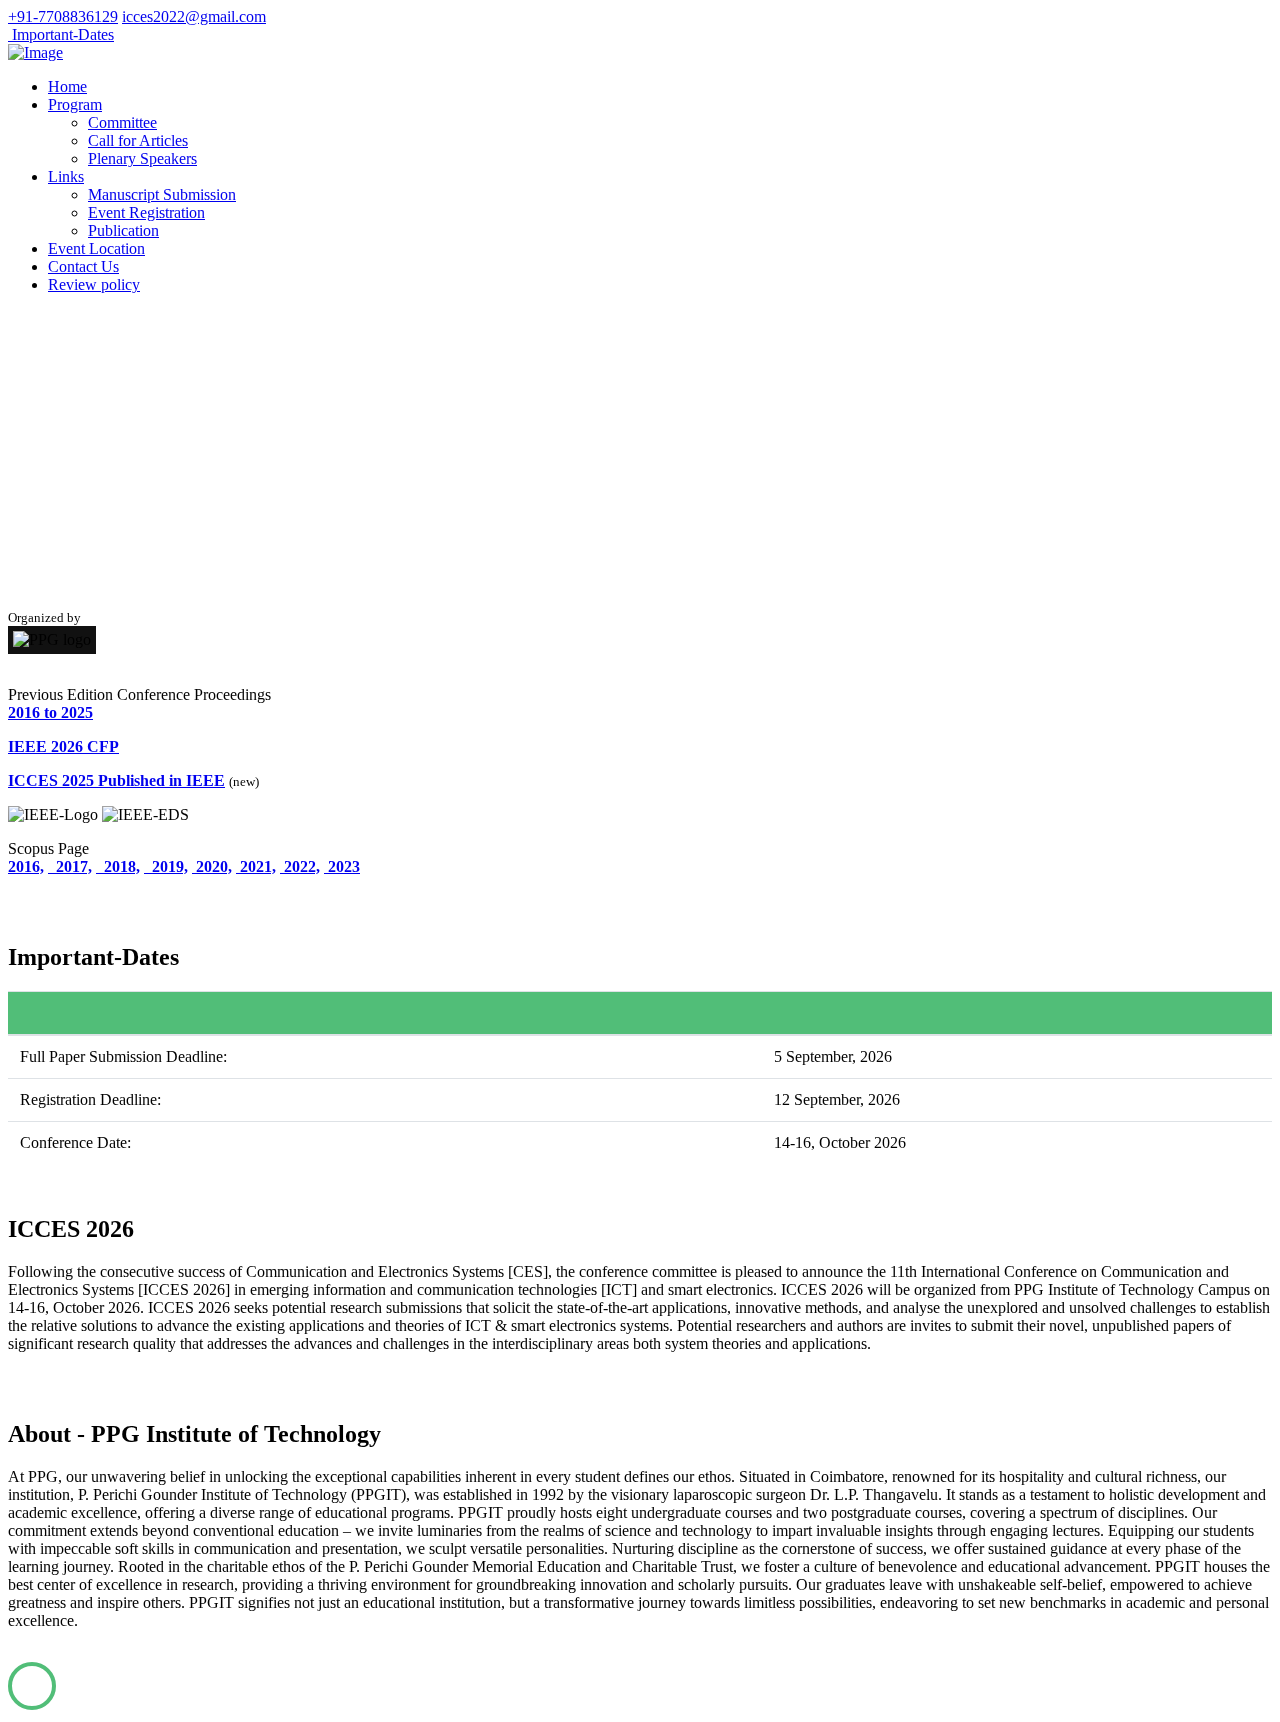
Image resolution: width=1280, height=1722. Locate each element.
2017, (70, 866)
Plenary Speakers (142, 158)
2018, (118, 866)
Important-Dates (61, 34)
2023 (342, 866)
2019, (166, 866)
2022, (300, 866)
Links (66, 176)
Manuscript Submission (162, 194)
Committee (122, 122)
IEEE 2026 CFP (63, 746)
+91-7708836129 (63, 16)
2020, (212, 866)
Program (75, 104)
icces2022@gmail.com (194, 16)
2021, (256, 866)
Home (67, 86)
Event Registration (146, 212)
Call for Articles (138, 140)
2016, (26, 866)
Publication (123, 230)
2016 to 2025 (50, 712)
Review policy (94, 284)
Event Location (96, 248)
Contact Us (83, 266)
